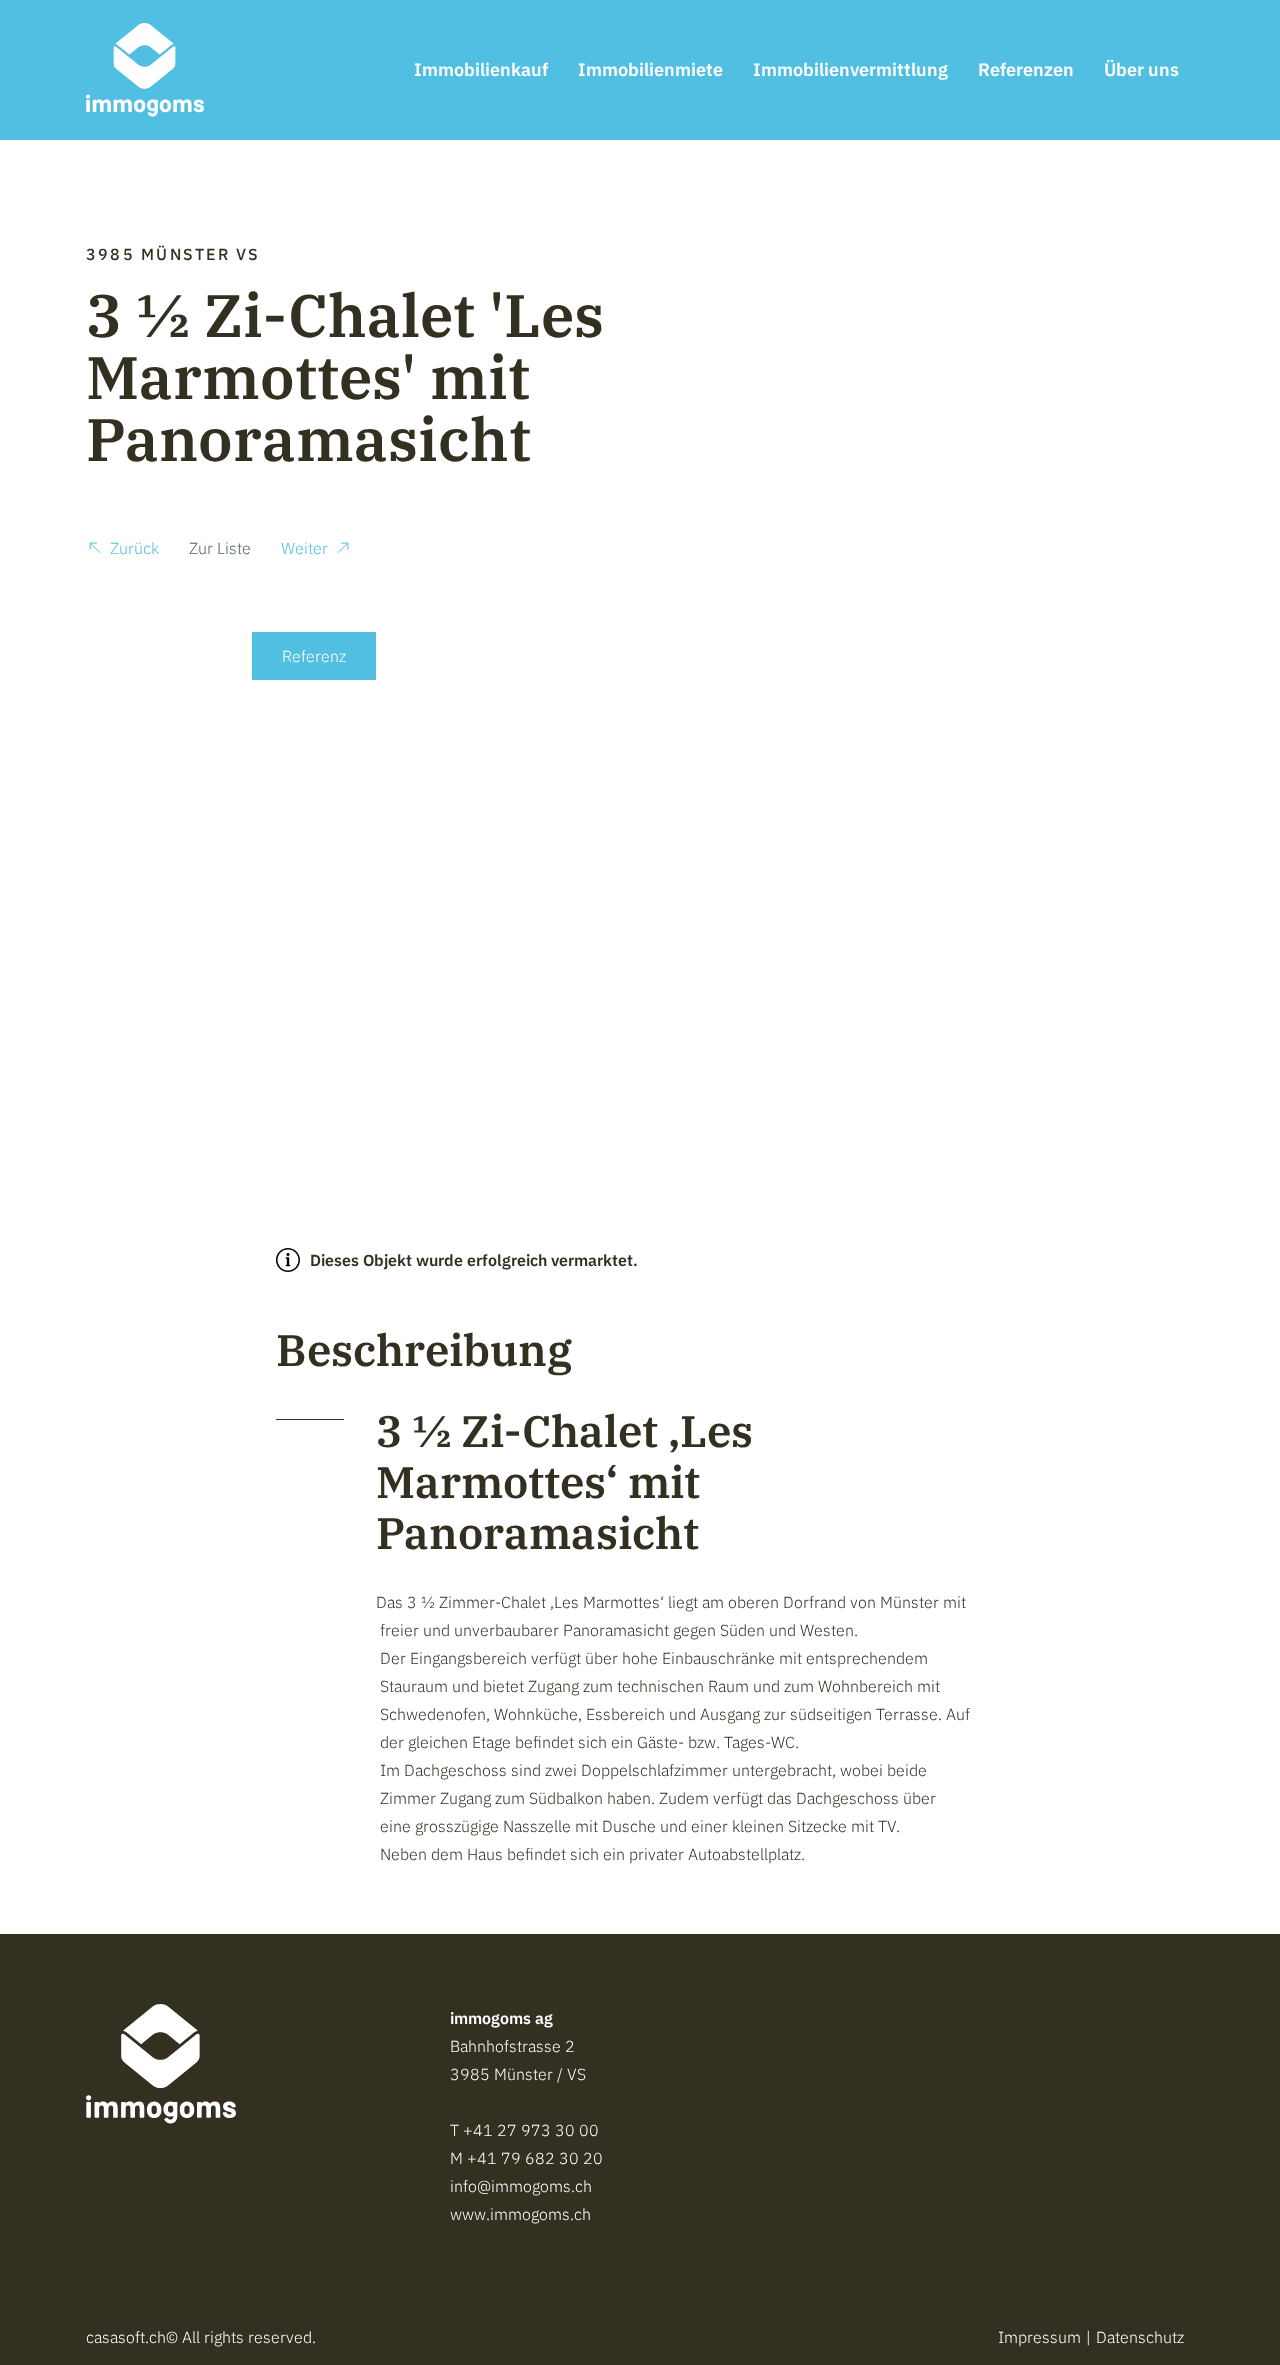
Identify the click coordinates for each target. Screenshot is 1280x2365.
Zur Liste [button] (220, 548)
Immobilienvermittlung (850, 69)
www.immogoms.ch (520, 2214)
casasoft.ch (126, 2337)
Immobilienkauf (481, 69)
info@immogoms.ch (521, 2186)
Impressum (1039, 2337)
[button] (122, 551)
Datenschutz (1140, 2337)
